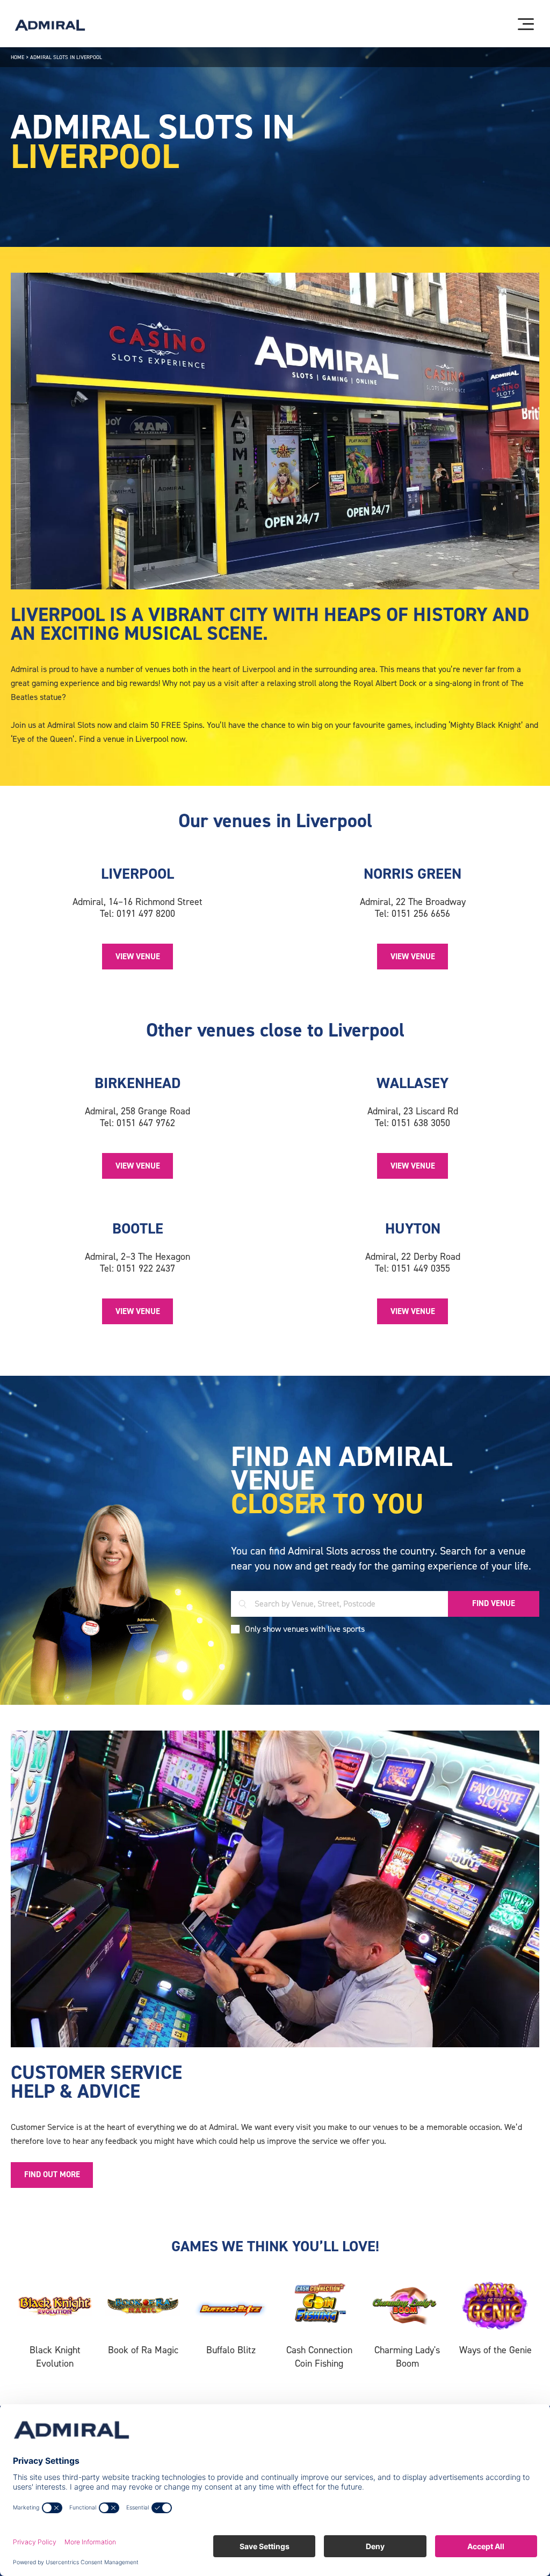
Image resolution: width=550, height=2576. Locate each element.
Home (17, 57)
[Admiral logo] (50, 25)
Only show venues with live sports (305, 1629)
